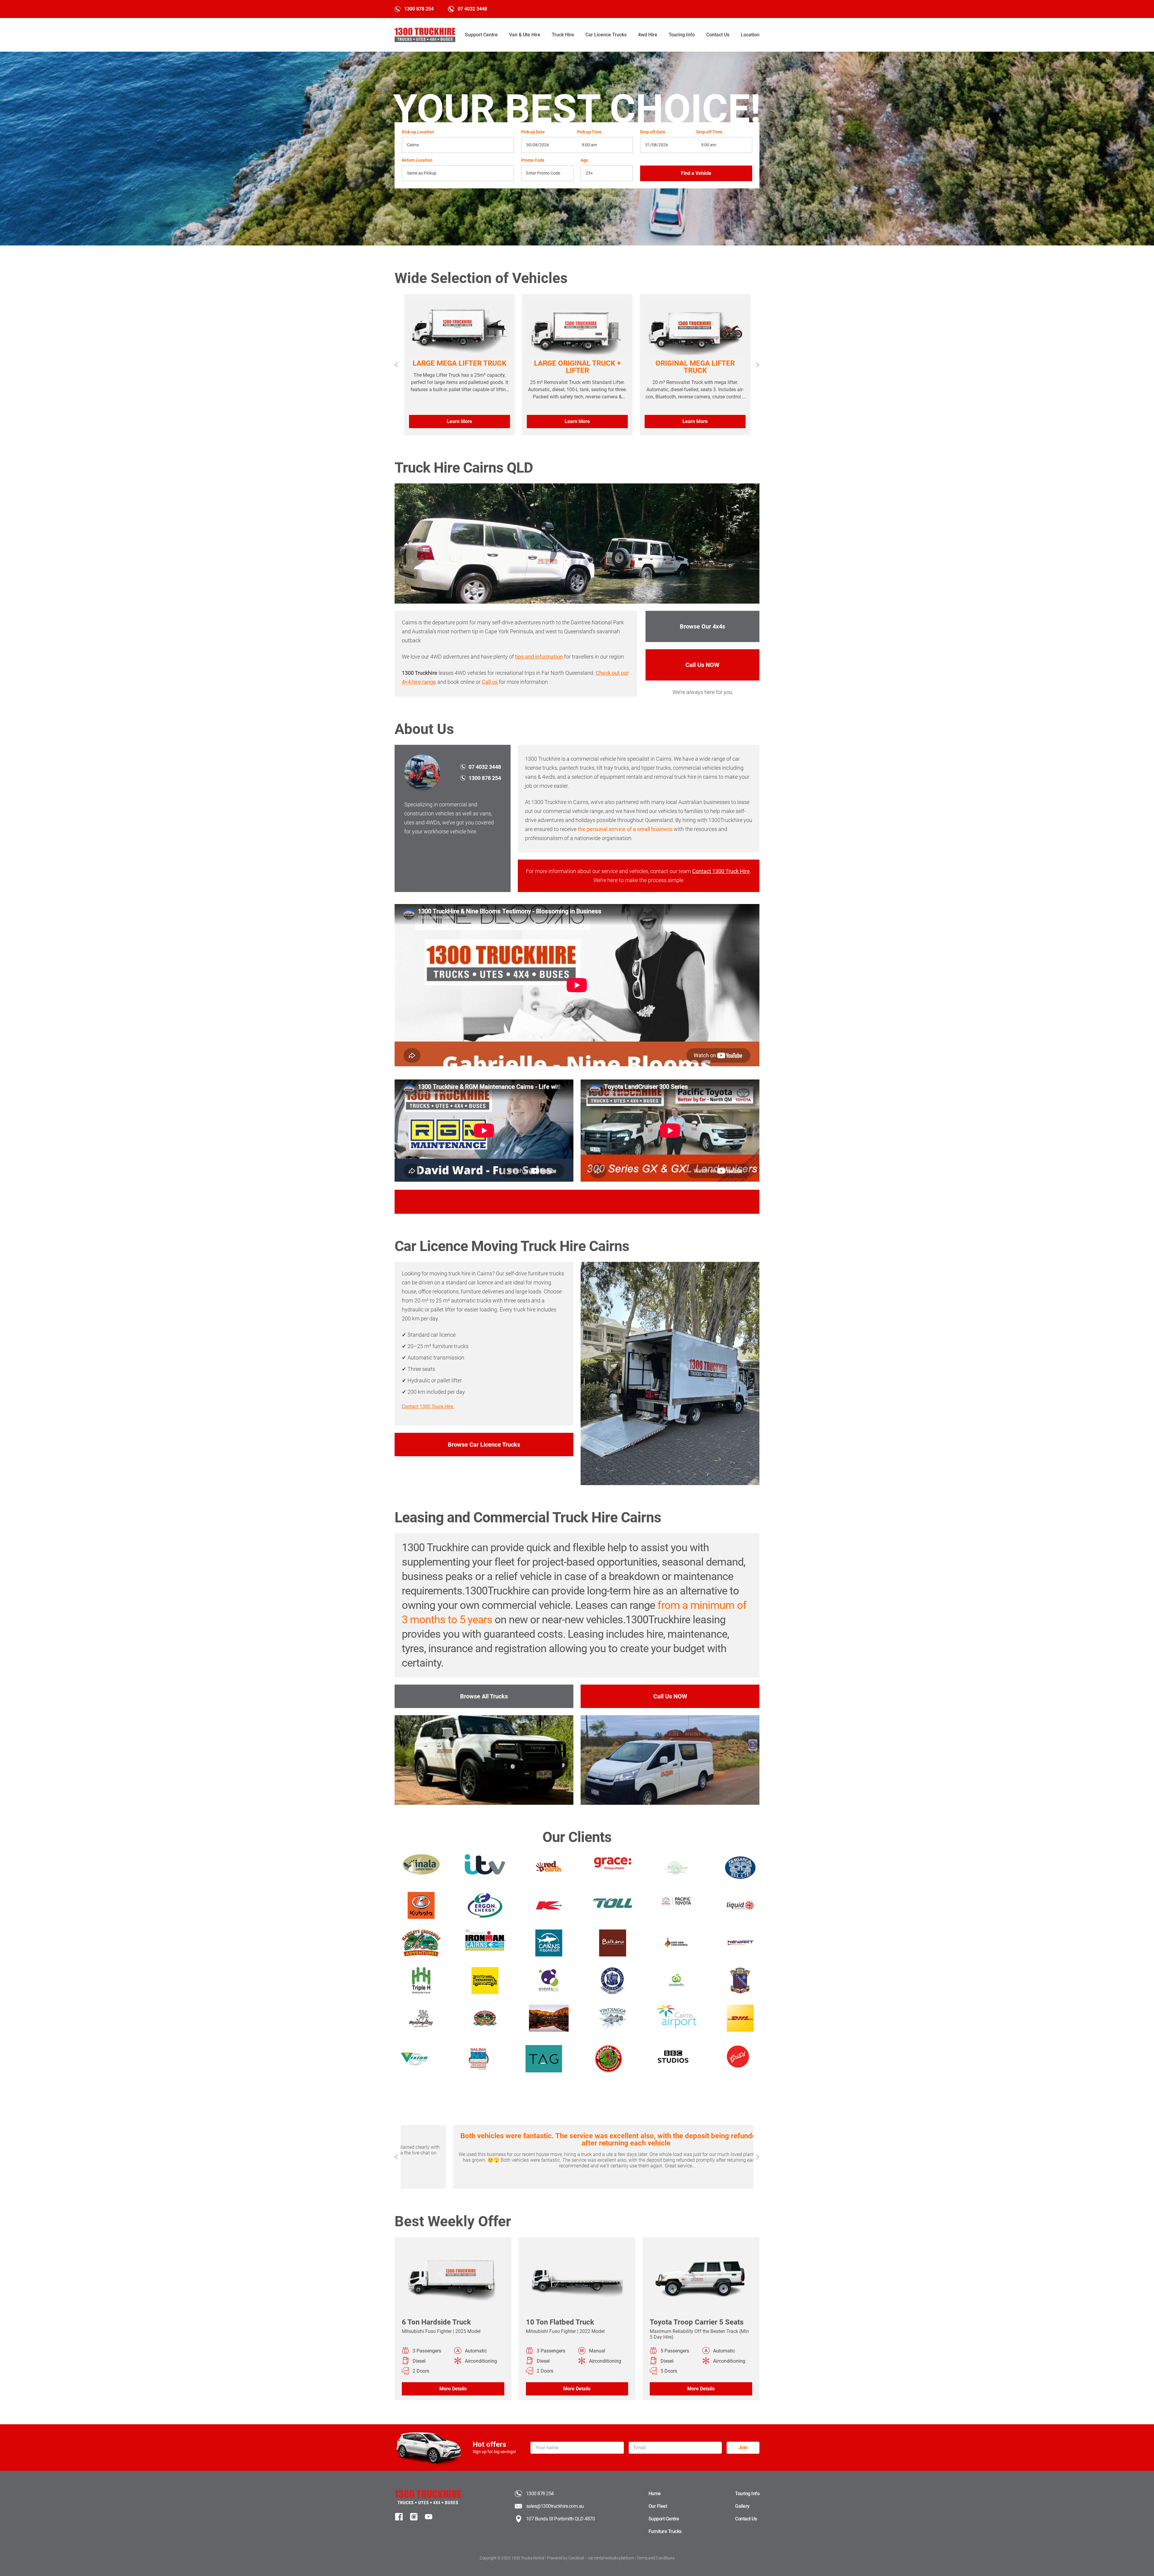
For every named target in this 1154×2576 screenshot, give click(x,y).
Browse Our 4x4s (702, 626)
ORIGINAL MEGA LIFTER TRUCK (695, 367)
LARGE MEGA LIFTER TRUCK (459, 363)
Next (758, 365)
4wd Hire (648, 35)
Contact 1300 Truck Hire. (428, 1407)
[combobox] (458, 145)
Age (584, 160)
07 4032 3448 (472, 9)
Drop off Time (709, 132)
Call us (490, 682)
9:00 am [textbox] (589, 145)
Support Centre (481, 35)
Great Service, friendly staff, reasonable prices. (577, 2136)
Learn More (459, 421)
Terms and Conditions (656, 2558)
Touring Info (682, 35)
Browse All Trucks (484, 1696)
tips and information (539, 657)
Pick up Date (533, 132)
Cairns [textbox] (413, 145)
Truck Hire (563, 35)
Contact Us (718, 35)
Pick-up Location (418, 132)
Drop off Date (653, 132)
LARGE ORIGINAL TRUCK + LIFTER (577, 367)
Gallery (742, 2506)
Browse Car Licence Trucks (484, 1445)
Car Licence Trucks (606, 35)
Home (655, 2494)
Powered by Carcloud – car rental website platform (591, 2558)
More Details (453, 2389)
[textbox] (458, 173)
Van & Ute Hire (525, 35)
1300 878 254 (419, 9)
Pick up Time (589, 132)
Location (750, 35)
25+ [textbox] (589, 173)
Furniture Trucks (665, 2531)
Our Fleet (658, 2506)
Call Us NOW (702, 665)
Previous (396, 365)
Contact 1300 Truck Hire (721, 871)
